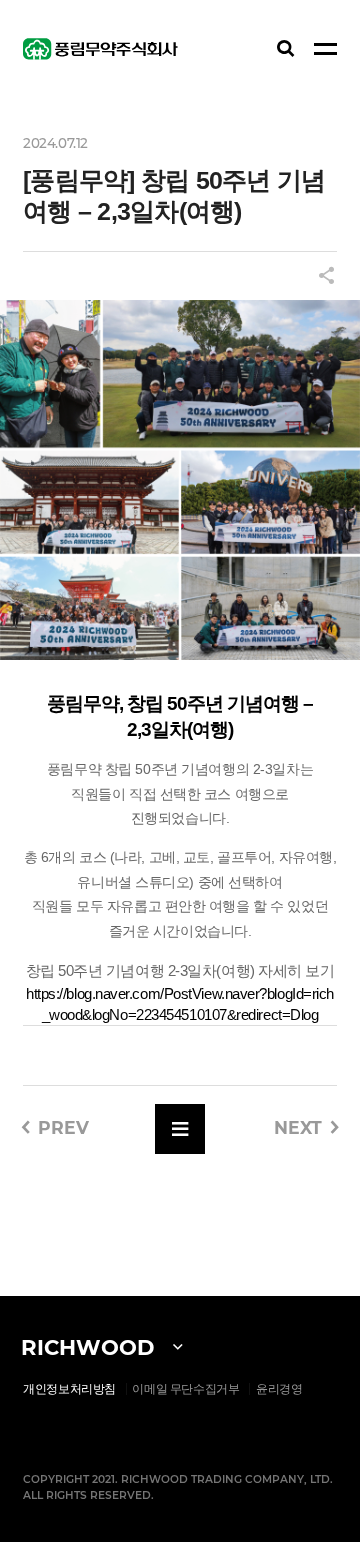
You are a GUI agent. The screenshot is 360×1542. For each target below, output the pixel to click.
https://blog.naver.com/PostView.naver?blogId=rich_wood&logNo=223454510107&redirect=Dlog (180, 1004)
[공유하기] (326, 277)
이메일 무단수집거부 (185, 1389)
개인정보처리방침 (69, 1389)
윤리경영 (279, 1389)
